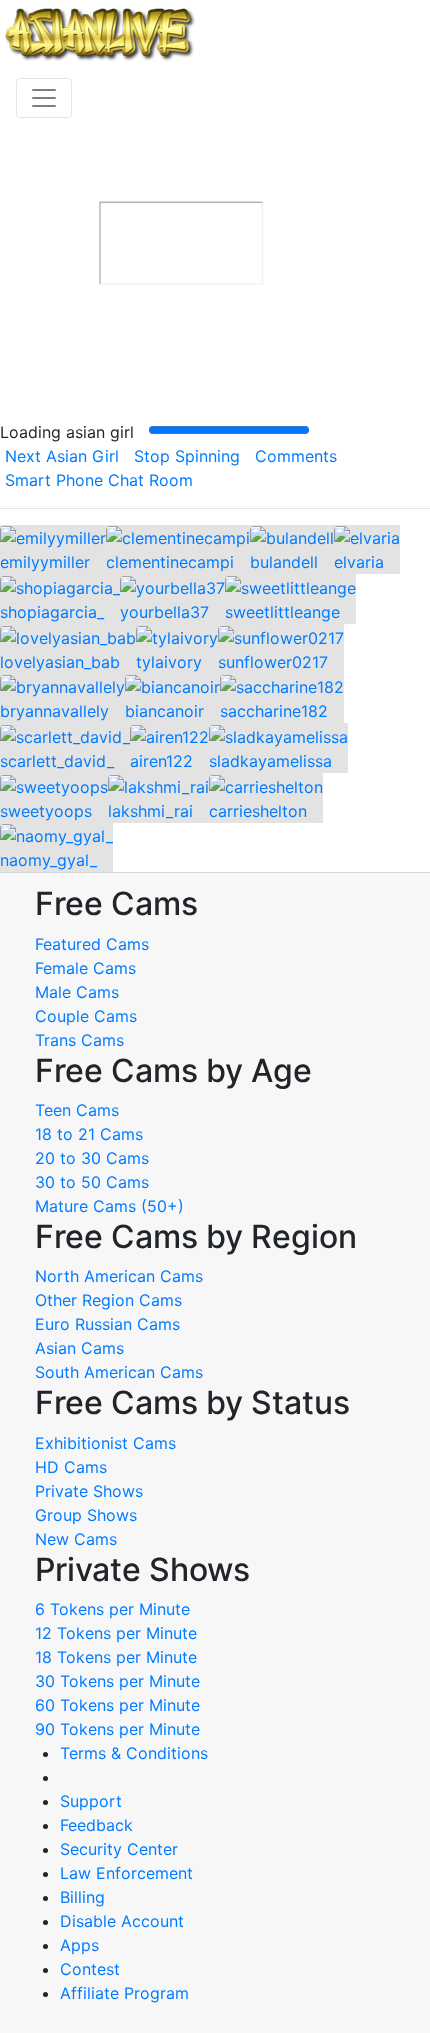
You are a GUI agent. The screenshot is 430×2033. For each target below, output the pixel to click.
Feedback (96, 1825)
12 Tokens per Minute (116, 1633)
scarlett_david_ (57, 761)
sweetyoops (46, 811)
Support (91, 1801)
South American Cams (119, 1372)
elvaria (359, 562)
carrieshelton (258, 811)
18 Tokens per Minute (116, 1657)
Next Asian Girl (62, 456)
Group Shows (86, 1515)
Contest (90, 1969)
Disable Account (122, 1921)
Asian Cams (79, 1348)
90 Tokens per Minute (117, 1729)
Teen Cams (77, 1110)
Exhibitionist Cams (105, 1443)
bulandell (284, 562)
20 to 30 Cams (92, 1158)
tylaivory (169, 662)
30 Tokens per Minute (117, 1681)
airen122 (161, 761)
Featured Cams (92, 944)
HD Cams (71, 1467)
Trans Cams (79, 1040)
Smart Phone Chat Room (99, 480)
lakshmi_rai (150, 811)
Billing (82, 1897)
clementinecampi (170, 562)
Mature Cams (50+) (109, 1206)
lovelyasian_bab (60, 662)
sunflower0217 (273, 662)
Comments (296, 456)
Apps (79, 1945)
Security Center (119, 1849)
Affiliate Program (127, 1993)
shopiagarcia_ (52, 612)
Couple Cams (86, 1016)
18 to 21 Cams (89, 1134)
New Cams (76, 1539)
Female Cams (85, 968)
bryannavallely (54, 711)
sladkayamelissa (270, 761)
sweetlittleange (282, 612)
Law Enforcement (126, 1873)
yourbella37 (164, 612)
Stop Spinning (187, 456)
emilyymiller (45, 562)
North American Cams (119, 1276)
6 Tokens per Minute (112, 1609)
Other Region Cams (108, 1300)
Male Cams (77, 992)
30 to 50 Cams (92, 1182)
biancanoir (164, 711)
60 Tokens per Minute (117, 1705)
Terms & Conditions (134, 1753)
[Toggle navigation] (44, 98)
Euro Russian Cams (107, 1324)
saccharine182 (274, 711)
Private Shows (89, 1491)
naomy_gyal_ (48, 860)
